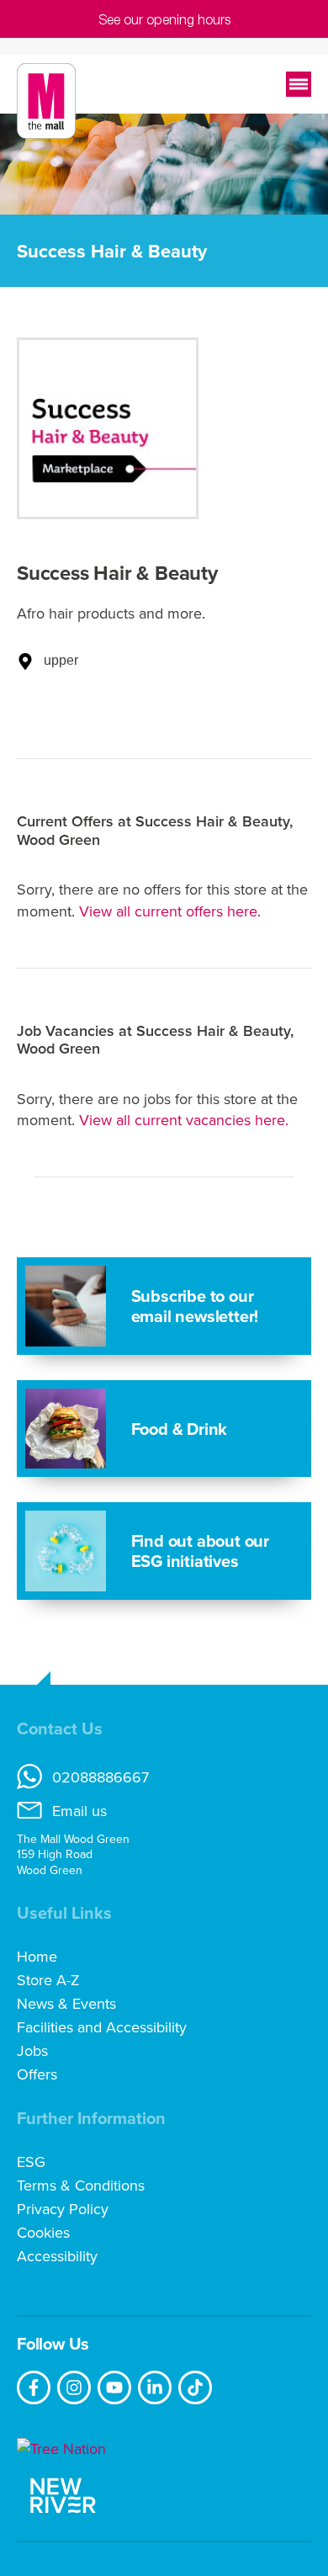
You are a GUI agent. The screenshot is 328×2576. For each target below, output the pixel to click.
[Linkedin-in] (155, 2387)
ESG (31, 2162)
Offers (37, 2074)
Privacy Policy (63, 2209)
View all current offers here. (170, 911)
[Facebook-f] (34, 2387)
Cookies (43, 2233)
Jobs (32, 2051)
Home (37, 1957)
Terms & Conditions (81, 2186)
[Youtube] (114, 2387)
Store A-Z (48, 1980)
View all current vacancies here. (184, 1120)
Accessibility (57, 2256)
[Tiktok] (195, 2387)
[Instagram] (74, 2387)
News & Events (66, 2004)
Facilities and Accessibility (102, 2027)
